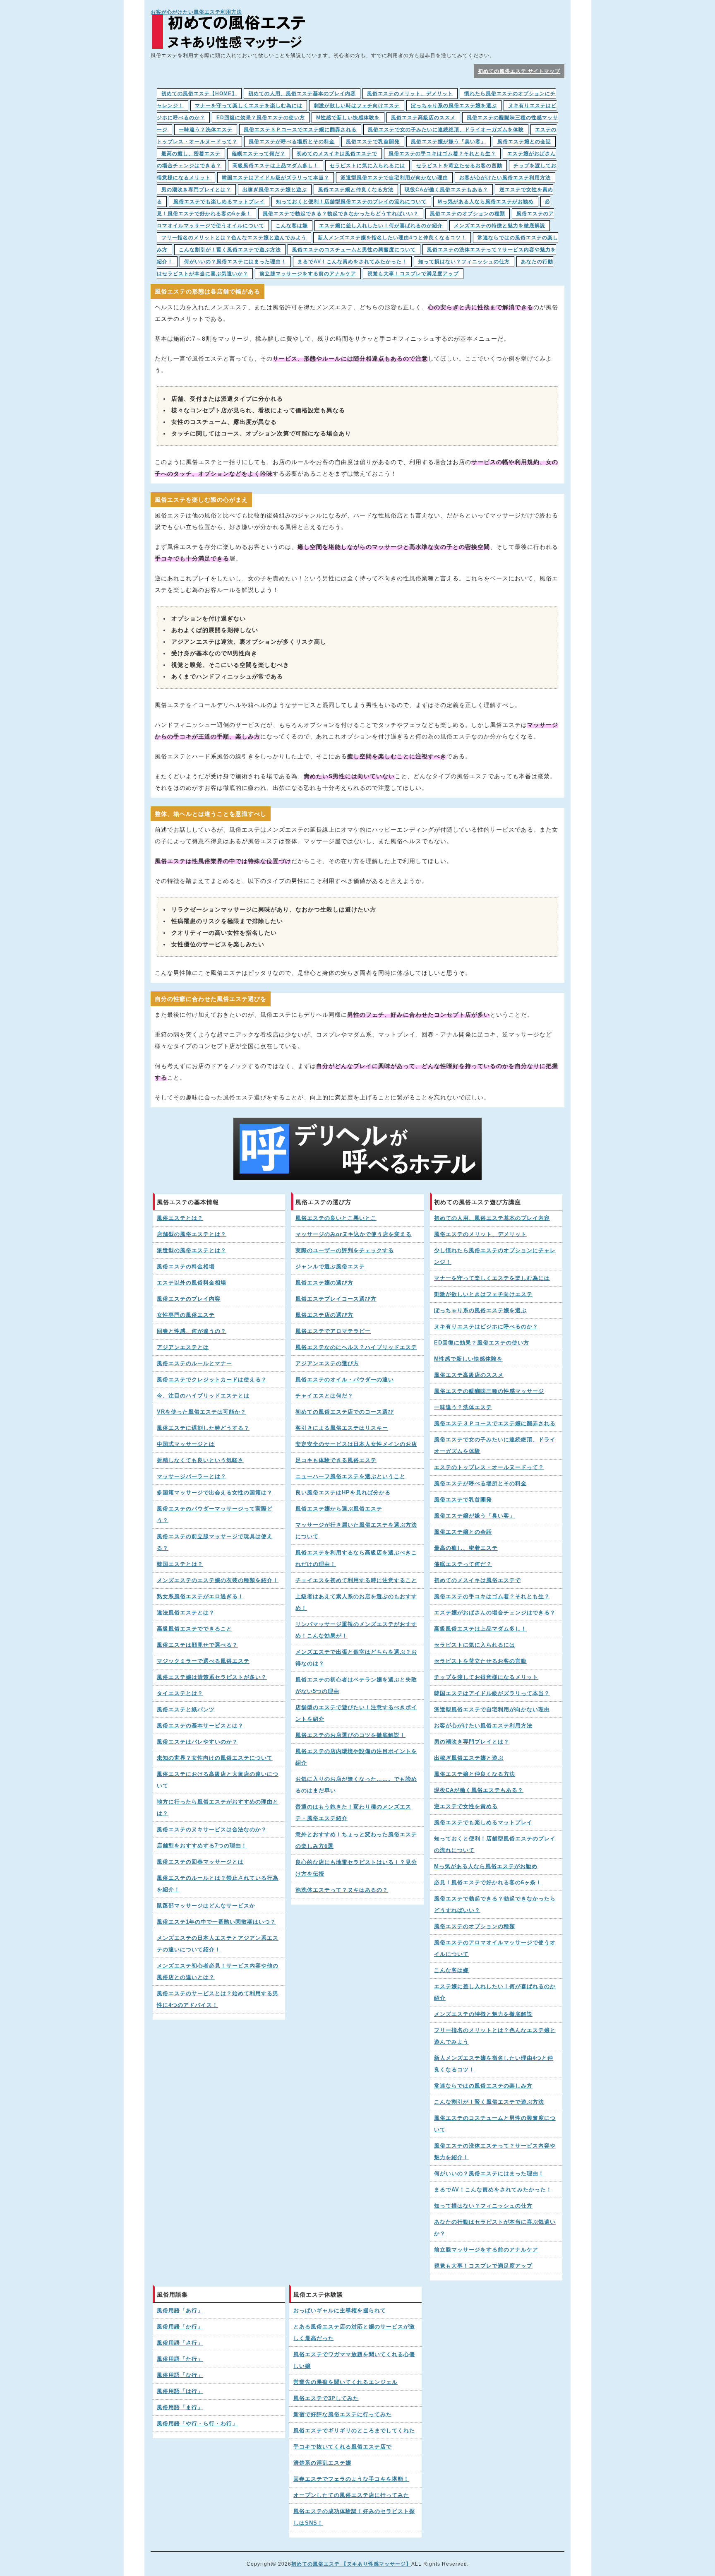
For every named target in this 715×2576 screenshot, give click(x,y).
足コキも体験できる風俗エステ (336, 1460)
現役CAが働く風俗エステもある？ (446, 190)
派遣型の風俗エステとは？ (192, 1251)
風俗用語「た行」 (180, 2359)
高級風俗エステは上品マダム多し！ (276, 166)
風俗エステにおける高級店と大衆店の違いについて (218, 1780)
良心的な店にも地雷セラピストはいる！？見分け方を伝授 (356, 1868)
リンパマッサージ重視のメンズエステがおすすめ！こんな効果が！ (356, 1630)
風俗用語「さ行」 (180, 2343)
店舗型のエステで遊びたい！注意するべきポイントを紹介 (356, 1713)
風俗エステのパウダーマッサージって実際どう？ (215, 1515)
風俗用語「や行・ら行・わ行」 (197, 2424)
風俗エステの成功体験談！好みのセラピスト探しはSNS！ (354, 2517)
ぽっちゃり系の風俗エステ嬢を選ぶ (454, 106)
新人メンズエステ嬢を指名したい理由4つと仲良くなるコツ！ (392, 238)
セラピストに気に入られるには (367, 166)
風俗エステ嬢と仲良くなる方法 (356, 190)
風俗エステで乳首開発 (373, 142)
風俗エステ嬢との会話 (524, 142)
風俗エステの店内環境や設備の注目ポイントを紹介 (356, 1757)
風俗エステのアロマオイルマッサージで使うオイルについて (495, 1948)
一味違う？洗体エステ (206, 130)
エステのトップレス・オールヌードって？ (489, 1467)
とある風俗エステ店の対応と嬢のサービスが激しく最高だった (354, 2333)
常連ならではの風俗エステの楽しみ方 (483, 2086)
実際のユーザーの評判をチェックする (345, 1251)
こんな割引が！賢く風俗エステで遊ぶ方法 (230, 250)
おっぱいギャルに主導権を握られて (340, 2311)
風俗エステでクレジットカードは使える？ (212, 1380)
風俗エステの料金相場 (186, 1267)
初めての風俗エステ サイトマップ (519, 71)
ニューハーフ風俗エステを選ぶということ (350, 1477)
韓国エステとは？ (180, 1564)
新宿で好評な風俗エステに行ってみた (343, 2415)
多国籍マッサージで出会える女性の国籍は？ (215, 1493)
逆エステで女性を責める (466, 1806)
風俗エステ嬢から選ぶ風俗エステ (339, 1509)
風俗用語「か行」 (180, 2327)
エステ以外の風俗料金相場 (192, 1283)
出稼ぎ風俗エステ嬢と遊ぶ (275, 190)
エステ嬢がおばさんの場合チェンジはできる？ (495, 1613)
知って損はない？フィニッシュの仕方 (464, 262)
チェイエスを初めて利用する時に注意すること (356, 1580)
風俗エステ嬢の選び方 (324, 1283)
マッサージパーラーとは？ (192, 1477)
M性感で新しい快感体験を (348, 118)
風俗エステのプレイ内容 (189, 1299)
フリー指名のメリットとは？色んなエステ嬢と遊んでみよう (234, 238)
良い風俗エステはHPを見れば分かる (343, 1493)
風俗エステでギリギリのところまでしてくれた (354, 2431)
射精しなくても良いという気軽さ (200, 1460)
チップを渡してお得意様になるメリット (486, 1677)
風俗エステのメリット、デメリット (410, 94)
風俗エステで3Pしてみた (326, 2398)
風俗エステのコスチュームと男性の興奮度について (354, 250)
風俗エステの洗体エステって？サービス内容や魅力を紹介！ (495, 2152)
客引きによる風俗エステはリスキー (342, 1428)
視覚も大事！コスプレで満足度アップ (413, 274)
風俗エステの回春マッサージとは (200, 1862)
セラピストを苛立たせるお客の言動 (459, 166)
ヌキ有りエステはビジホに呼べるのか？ (486, 1327)
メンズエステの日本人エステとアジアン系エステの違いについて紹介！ (218, 1944)
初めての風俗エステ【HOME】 (199, 94)
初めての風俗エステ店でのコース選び (345, 1412)
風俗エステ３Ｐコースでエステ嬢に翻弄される (300, 130)
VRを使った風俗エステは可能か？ (202, 1412)
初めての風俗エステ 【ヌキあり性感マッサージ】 (351, 2564)
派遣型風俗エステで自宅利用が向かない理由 (394, 178)
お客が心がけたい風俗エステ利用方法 (196, 12)
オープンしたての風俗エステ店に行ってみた (351, 2495)
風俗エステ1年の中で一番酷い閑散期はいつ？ (216, 1922)
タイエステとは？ (180, 1693)
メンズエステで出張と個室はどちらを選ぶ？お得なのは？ (356, 1658)
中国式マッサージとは (186, 1444)
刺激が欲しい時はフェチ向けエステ (357, 106)
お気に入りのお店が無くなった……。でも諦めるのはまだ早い (356, 1785)
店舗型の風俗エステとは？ (192, 1234)
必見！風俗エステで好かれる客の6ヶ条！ (488, 1883)
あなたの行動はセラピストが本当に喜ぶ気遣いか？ (495, 2228)
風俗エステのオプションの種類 (468, 214)
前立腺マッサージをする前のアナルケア (308, 274)
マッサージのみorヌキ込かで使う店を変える (354, 1234)
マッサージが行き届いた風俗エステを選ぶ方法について (356, 1531)
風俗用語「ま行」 (180, 2408)
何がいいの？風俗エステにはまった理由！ (235, 262)
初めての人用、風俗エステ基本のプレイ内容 (302, 94)
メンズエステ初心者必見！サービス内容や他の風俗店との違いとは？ (218, 1972)
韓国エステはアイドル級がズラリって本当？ (276, 178)
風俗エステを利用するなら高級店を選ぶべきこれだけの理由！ (356, 1559)
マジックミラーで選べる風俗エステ (203, 1661)
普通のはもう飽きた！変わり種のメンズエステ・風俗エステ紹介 (353, 1813)
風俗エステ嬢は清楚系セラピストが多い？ (212, 1677)
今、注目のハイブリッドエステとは (203, 1396)
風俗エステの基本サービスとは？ (200, 1726)
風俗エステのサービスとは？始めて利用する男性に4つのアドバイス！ (218, 1999)
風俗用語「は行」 (180, 2391)
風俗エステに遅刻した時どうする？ (203, 1428)
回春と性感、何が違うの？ (192, 1331)
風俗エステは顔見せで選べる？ (197, 1645)
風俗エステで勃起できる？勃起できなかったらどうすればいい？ (341, 214)
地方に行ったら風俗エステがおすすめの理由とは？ (218, 1808)
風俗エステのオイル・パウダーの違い (345, 1380)
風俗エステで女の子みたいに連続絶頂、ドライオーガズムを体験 (446, 130)
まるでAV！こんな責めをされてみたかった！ (352, 262)
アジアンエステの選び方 (327, 1364)
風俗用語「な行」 (180, 2375)
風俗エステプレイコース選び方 (336, 1299)
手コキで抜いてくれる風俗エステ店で (343, 2447)
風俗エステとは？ (180, 1218)
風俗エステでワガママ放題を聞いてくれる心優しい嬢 (354, 2360)
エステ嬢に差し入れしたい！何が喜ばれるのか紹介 (381, 226)
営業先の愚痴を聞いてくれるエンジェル (346, 2382)
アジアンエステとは (183, 1347)
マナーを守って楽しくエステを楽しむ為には (249, 106)
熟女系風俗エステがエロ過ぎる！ (200, 1597)
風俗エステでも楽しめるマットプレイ (219, 202)
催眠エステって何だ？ (259, 154)
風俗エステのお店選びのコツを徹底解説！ (350, 1735)
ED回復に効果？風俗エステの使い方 (261, 118)
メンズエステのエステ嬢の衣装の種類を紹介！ (218, 1580)
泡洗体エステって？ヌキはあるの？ (342, 1890)
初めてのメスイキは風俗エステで (337, 154)
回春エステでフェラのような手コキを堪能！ (351, 2479)
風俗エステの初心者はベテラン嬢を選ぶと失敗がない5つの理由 (356, 1686)
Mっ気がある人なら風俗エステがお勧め (486, 202)
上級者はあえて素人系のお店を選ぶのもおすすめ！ (356, 1602)
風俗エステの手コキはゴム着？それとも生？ (442, 154)
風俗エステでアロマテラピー (333, 1331)
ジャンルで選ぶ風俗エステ (330, 1267)
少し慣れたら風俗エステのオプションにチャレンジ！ (495, 1256)
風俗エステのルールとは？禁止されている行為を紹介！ (218, 1884)
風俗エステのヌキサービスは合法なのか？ (212, 1830)
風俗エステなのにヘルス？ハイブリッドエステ (356, 1347)
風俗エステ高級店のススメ (423, 118)
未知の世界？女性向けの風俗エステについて (215, 1758)
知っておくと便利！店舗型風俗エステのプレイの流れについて (351, 202)
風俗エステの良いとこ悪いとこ (336, 1218)
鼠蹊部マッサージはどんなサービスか (206, 1906)
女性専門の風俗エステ (186, 1315)
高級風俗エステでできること (194, 1629)
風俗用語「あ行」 (180, 2311)
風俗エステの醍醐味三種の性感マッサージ (489, 1391)
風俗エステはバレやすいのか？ (197, 1742)
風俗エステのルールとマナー (194, 1364)
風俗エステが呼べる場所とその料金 (292, 142)
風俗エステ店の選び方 (324, 1315)
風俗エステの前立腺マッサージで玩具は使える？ (215, 1542)
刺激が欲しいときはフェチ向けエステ (483, 1294)
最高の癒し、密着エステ (191, 154)
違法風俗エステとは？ (186, 1613)
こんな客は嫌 (292, 226)
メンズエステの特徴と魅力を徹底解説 (500, 226)
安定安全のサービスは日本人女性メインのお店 (356, 1444)
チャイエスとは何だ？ (324, 1396)
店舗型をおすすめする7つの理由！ (202, 1846)
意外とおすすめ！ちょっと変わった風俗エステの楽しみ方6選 (356, 1840)
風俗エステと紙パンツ (186, 1710)
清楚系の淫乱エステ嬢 (322, 2463)
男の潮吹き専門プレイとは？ (196, 190)
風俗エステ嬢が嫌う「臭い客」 (449, 142)
